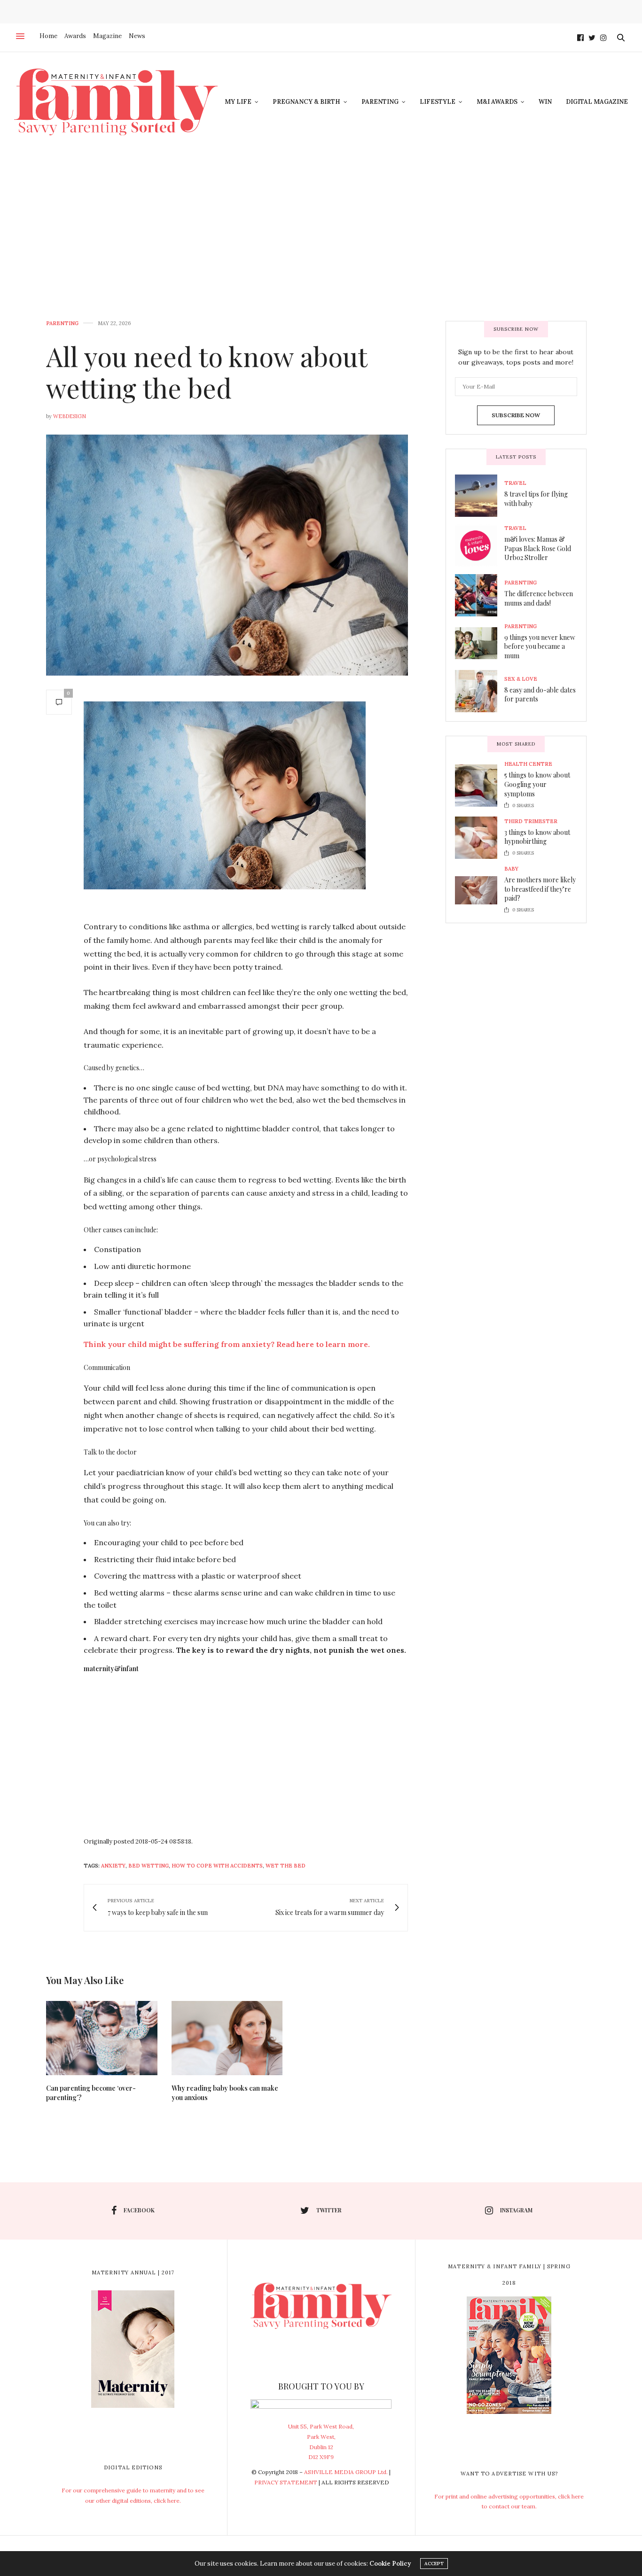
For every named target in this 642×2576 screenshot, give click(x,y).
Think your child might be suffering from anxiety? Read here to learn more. (227, 1344)
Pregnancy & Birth (306, 102)
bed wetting (149, 1866)
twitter (329, 2210)
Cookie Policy (390, 2564)
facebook (139, 2210)
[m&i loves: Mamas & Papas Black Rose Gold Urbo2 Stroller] (480, 545)
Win (545, 102)
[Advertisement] (321, 222)
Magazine (107, 36)
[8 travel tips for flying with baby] (480, 496)
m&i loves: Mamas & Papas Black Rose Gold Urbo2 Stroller (538, 548)
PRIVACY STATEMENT (286, 2482)
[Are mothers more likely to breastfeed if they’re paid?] (480, 890)
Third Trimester (531, 821)
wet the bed (286, 1866)
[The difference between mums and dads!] (480, 595)
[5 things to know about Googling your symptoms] (480, 786)
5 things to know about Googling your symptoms (537, 784)
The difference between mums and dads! (539, 598)
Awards (75, 36)
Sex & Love (521, 679)
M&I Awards (497, 102)
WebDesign (70, 416)
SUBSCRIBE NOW (516, 415)
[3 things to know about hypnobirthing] (480, 838)
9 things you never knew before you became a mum (540, 646)
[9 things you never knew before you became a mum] (480, 643)
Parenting (380, 102)
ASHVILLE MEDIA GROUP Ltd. (346, 2472)
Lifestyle (438, 102)
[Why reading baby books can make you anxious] (227, 2038)
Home (48, 36)
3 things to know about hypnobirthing (537, 837)
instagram (516, 2210)
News (137, 36)
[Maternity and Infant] (116, 102)
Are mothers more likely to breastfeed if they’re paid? (540, 889)
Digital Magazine (597, 102)
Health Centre (528, 764)
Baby (511, 869)
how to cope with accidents (217, 1866)
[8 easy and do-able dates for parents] (480, 691)
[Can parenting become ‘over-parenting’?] (102, 2038)
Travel (515, 483)
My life (238, 102)
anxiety (113, 1866)
